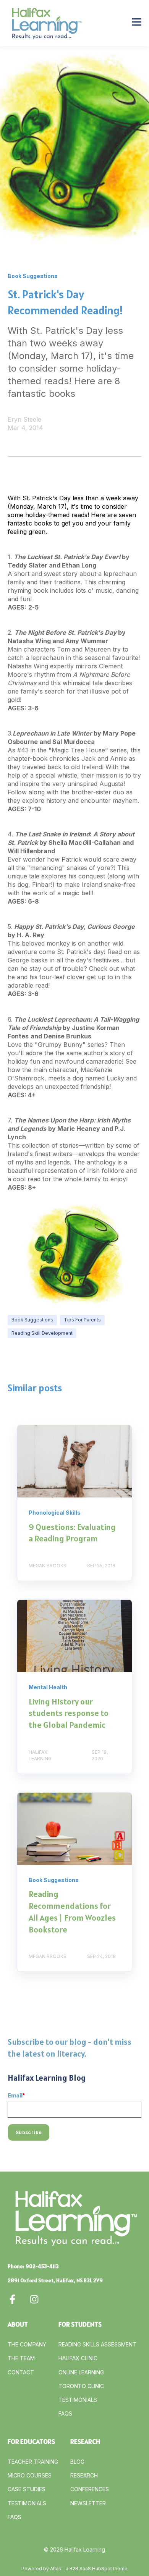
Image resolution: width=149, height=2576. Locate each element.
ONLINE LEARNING (81, 2372)
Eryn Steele (24, 419)
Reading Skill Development (42, 1333)
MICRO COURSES (30, 2475)
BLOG (77, 2462)
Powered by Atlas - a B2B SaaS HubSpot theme (74, 2569)
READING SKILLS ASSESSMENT (97, 2344)
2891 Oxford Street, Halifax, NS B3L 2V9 (55, 2280)
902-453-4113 (42, 2266)
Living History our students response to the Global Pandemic (69, 1713)
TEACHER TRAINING (33, 2462)
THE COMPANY (27, 2344)
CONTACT (21, 2372)
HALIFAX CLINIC (78, 2358)
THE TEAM (21, 2358)
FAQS (65, 2413)
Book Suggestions (32, 1320)
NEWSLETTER (88, 2503)
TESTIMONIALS (78, 2400)
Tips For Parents (82, 1320)
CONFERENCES (90, 2489)
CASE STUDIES (27, 2489)
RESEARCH (84, 2475)
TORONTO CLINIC (81, 2386)
